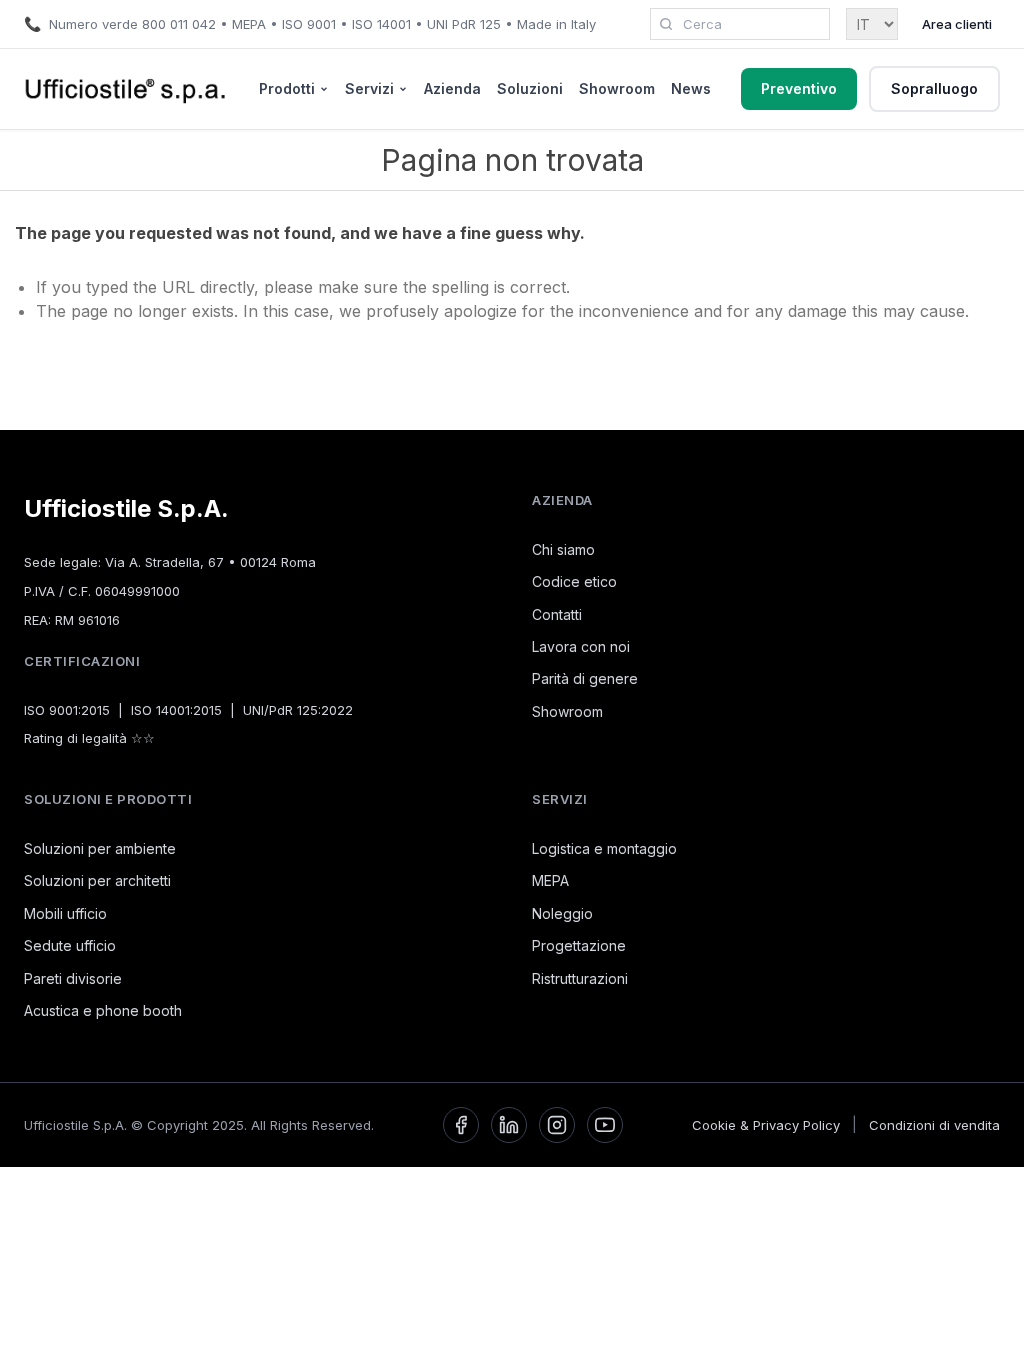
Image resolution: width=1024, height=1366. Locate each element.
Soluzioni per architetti (97, 880)
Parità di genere (585, 678)
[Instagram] (557, 1125)
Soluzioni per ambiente (100, 848)
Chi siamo (563, 549)
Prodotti (287, 88)
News (691, 88)
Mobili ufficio (65, 913)
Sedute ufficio (70, 945)
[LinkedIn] (509, 1125)
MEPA (550, 880)
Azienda (452, 88)
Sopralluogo (934, 88)
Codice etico (574, 581)
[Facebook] (461, 1125)
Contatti (557, 614)
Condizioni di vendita (934, 1125)
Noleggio (562, 913)
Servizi (369, 88)
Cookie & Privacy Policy (766, 1125)
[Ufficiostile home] (126, 89)
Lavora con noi (581, 646)
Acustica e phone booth (103, 1010)
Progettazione (579, 945)
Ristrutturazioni (580, 978)
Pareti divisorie (73, 978)
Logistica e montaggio (604, 848)
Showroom (617, 88)
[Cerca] (666, 24)
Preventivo (799, 88)
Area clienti (957, 24)
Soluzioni (530, 88)
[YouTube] (605, 1125)
